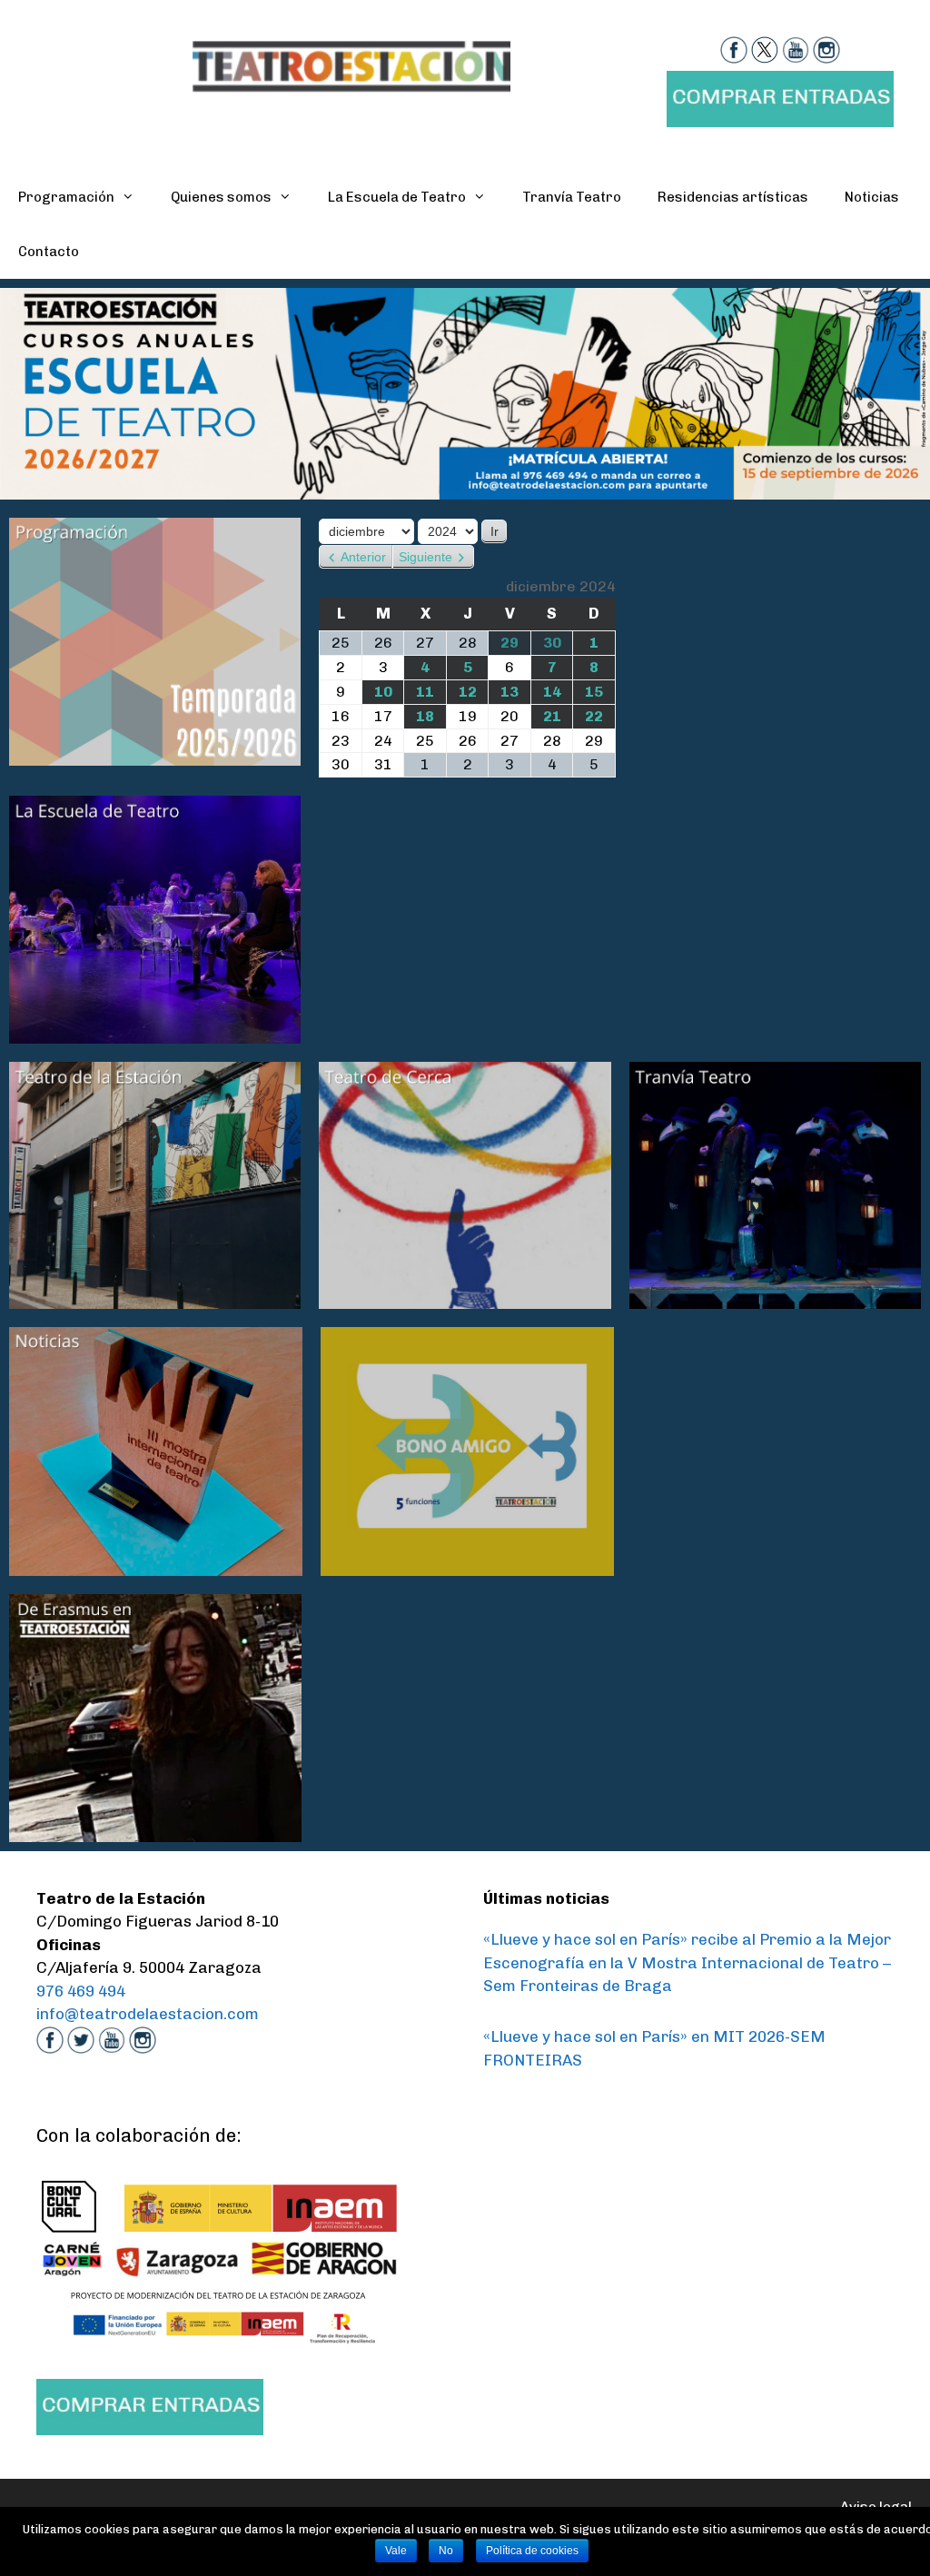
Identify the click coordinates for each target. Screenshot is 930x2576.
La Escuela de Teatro (397, 197)
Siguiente (425, 557)
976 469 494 (81, 1991)
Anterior (363, 557)
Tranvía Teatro (572, 197)
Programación (66, 197)
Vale (396, 2551)
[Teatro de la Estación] (351, 64)
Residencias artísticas (733, 197)
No (446, 2551)
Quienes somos (221, 197)
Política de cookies (532, 2551)
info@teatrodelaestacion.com (148, 2014)
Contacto (49, 252)
